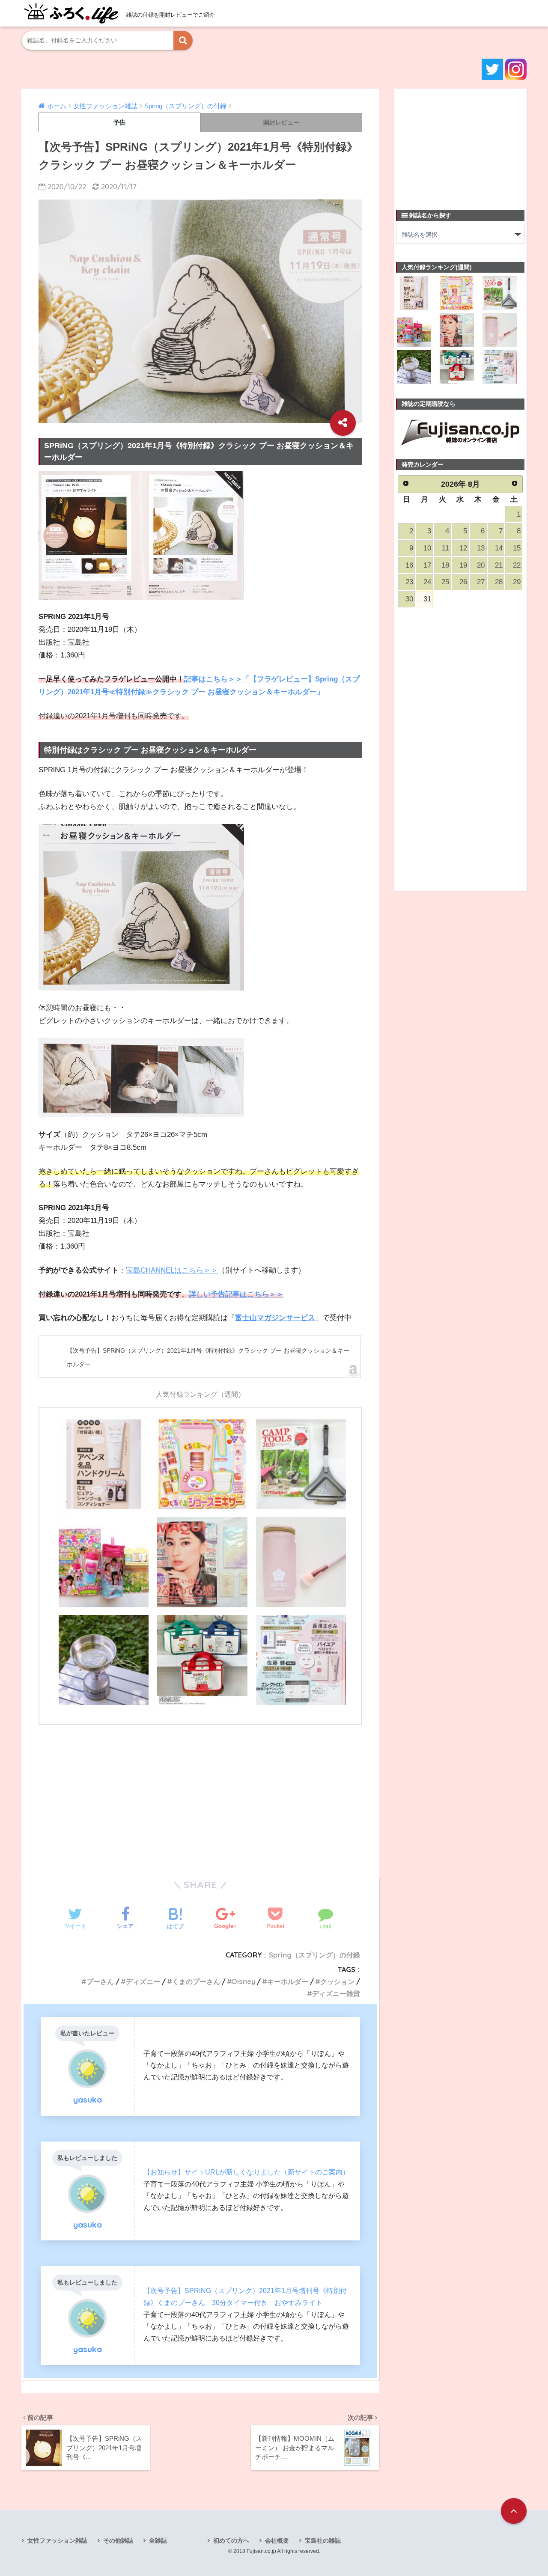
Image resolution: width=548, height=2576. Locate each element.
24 (427, 582)
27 (481, 582)
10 (427, 548)
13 (481, 548)
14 (499, 548)
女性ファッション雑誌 (57, 2540)
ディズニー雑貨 (336, 1993)
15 (517, 548)
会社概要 (277, 2540)
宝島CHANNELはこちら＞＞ (172, 1270)
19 (463, 565)
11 (445, 548)
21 (499, 565)
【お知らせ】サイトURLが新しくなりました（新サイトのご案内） (246, 2172)
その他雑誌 (118, 2540)
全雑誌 (158, 2540)
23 (409, 582)
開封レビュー (281, 122)
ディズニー (143, 1981)
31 (427, 599)
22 (517, 565)
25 (445, 582)
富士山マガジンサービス (275, 1318)
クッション (337, 1981)
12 (463, 548)
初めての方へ (231, 2540)
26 (463, 582)
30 (409, 599)
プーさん (100, 1981)
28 (499, 582)
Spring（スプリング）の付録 (314, 1955)
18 (445, 565)
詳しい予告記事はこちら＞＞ (236, 1294)
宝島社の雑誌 (323, 2540)
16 (409, 565)
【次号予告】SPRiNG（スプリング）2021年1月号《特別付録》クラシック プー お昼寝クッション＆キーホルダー (208, 1357)
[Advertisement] (200, 1796)
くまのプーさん (196, 1981)
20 (481, 565)
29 (517, 582)
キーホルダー (288, 1981)
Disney (244, 1981)
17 (427, 565)
